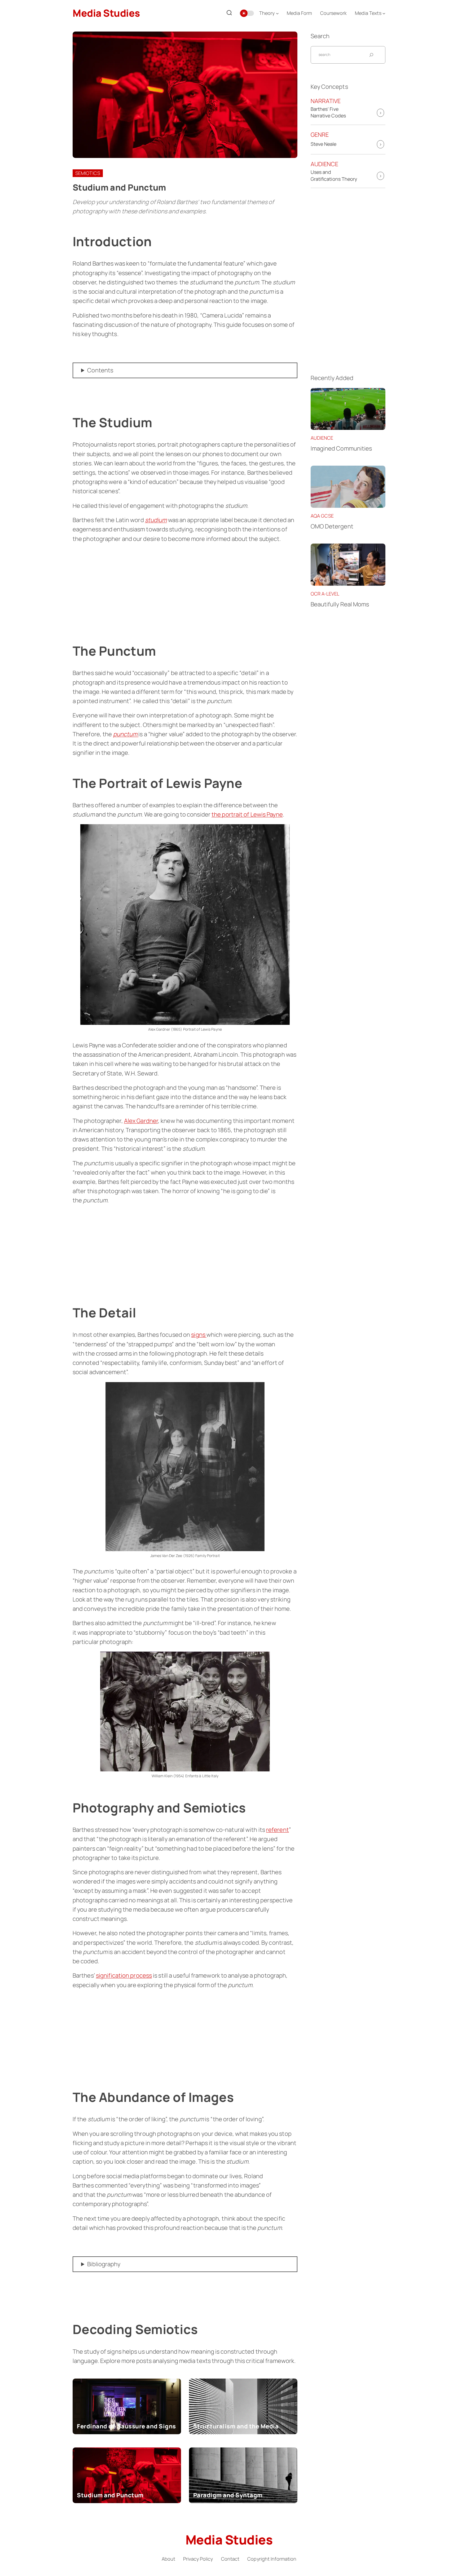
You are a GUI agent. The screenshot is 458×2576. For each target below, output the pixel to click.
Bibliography (104, 2264)
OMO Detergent (332, 526)
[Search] (229, 13)
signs (199, 1335)
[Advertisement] (185, 586)
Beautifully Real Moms (340, 604)
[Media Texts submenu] (384, 13)
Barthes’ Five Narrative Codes (328, 112)
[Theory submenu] (277, 13)
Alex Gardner (141, 1121)
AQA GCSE (322, 516)
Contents (100, 370)
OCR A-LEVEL (325, 594)
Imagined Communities (341, 448)
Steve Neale (324, 144)
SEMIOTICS (88, 173)
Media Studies (106, 13)
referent (278, 1830)
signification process (124, 1975)
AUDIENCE (325, 164)
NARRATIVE (326, 101)
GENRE (320, 135)
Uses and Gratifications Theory (334, 175)
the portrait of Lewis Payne (247, 814)
